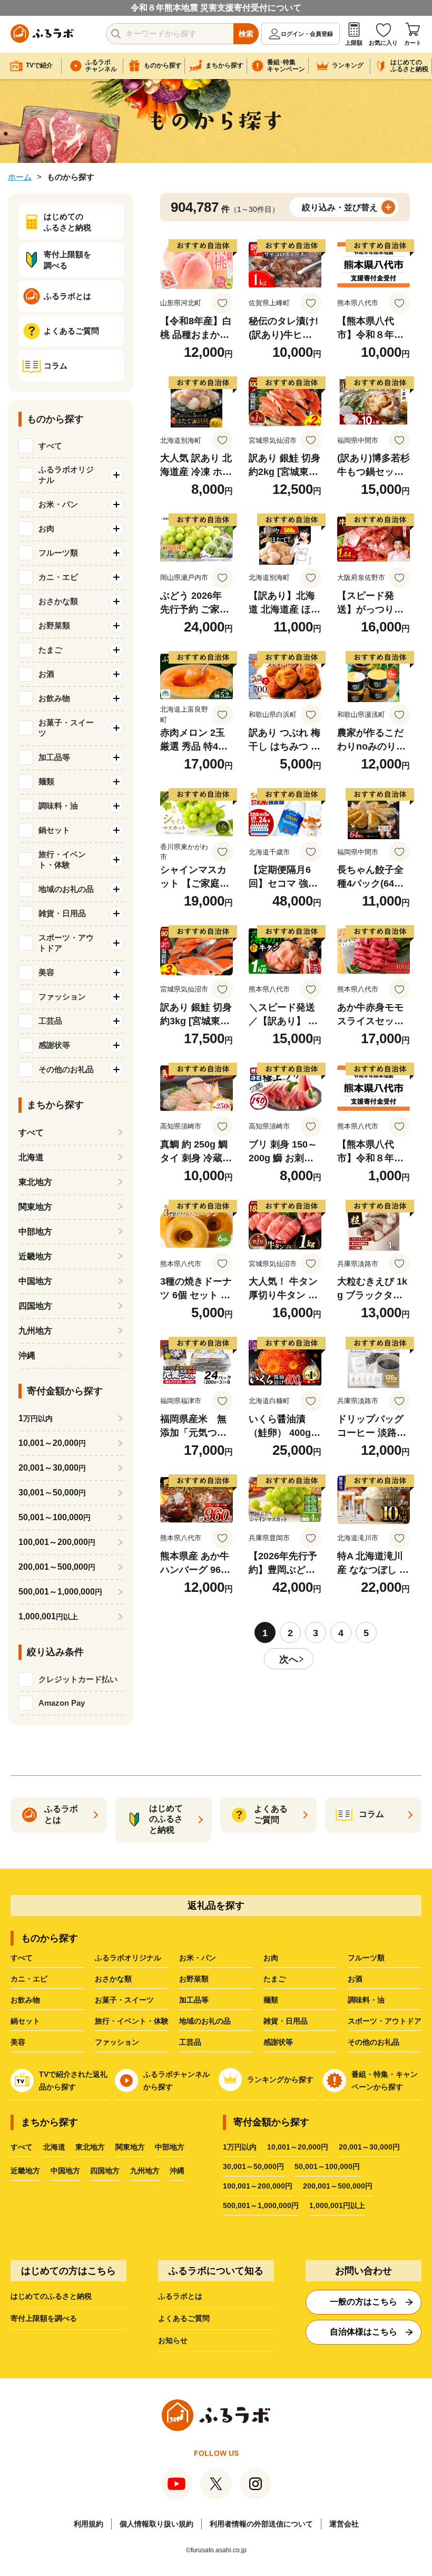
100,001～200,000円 (258, 2186)
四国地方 (35, 1306)
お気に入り (383, 43)
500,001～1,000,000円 (261, 2205)
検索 (246, 34)
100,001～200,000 (57, 1542)
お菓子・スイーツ (124, 2000)
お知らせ (173, 2340)
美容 (18, 2042)
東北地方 (35, 1182)
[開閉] (116, 475)
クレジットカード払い (78, 1679)
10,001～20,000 (52, 1443)
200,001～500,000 (57, 1567)
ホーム (20, 177)
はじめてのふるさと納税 (51, 2296)
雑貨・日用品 (286, 2021)
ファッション (117, 2042)
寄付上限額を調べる (44, 2318)
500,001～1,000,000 (60, 1592)
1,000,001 (48, 1616)
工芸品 (190, 2042)
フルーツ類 (366, 1958)
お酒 (355, 1979)
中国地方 (35, 1281)
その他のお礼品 (374, 2042)
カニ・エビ (29, 1979)
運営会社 (344, 2524)
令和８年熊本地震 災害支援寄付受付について (216, 8)
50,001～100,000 (55, 1517)
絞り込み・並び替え (340, 207)
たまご (274, 1979)
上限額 (354, 43)
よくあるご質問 (184, 2318)
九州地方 (35, 1331)
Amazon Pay (62, 1703)
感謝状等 (278, 2042)
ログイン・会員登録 (307, 34)
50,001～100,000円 (327, 2166)
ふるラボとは (180, 2296)
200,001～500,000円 (338, 2186)
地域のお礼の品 (205, 2021)
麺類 (271, 2000)
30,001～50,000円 (253, 2166)
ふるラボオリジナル (128, 1958)
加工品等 (194, 2000)
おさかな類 (113, 1979)
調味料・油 (366, 2000)
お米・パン (198, 1958)
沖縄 (27, 1355)
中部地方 (35, 1232)
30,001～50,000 (52, 1493)
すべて (50, 446)
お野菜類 (194, 1979)
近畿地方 (35, 1256)
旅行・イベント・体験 (132, 2021)
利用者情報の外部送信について (261, 2524)
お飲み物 (25, 2000)
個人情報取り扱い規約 (156, 2524)
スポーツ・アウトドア (385, 2021)
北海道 (31, 1157)
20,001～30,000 (52, 1468)
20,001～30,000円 (369, 2147)
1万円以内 (240, 2147)
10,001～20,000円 (298, 2147)
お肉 (271, 1958)
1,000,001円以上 (337, 2205)
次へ (289, 1659)
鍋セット (25, 2021)
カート (413, 43)
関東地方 (35, 1207)
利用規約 (89, 2524)
